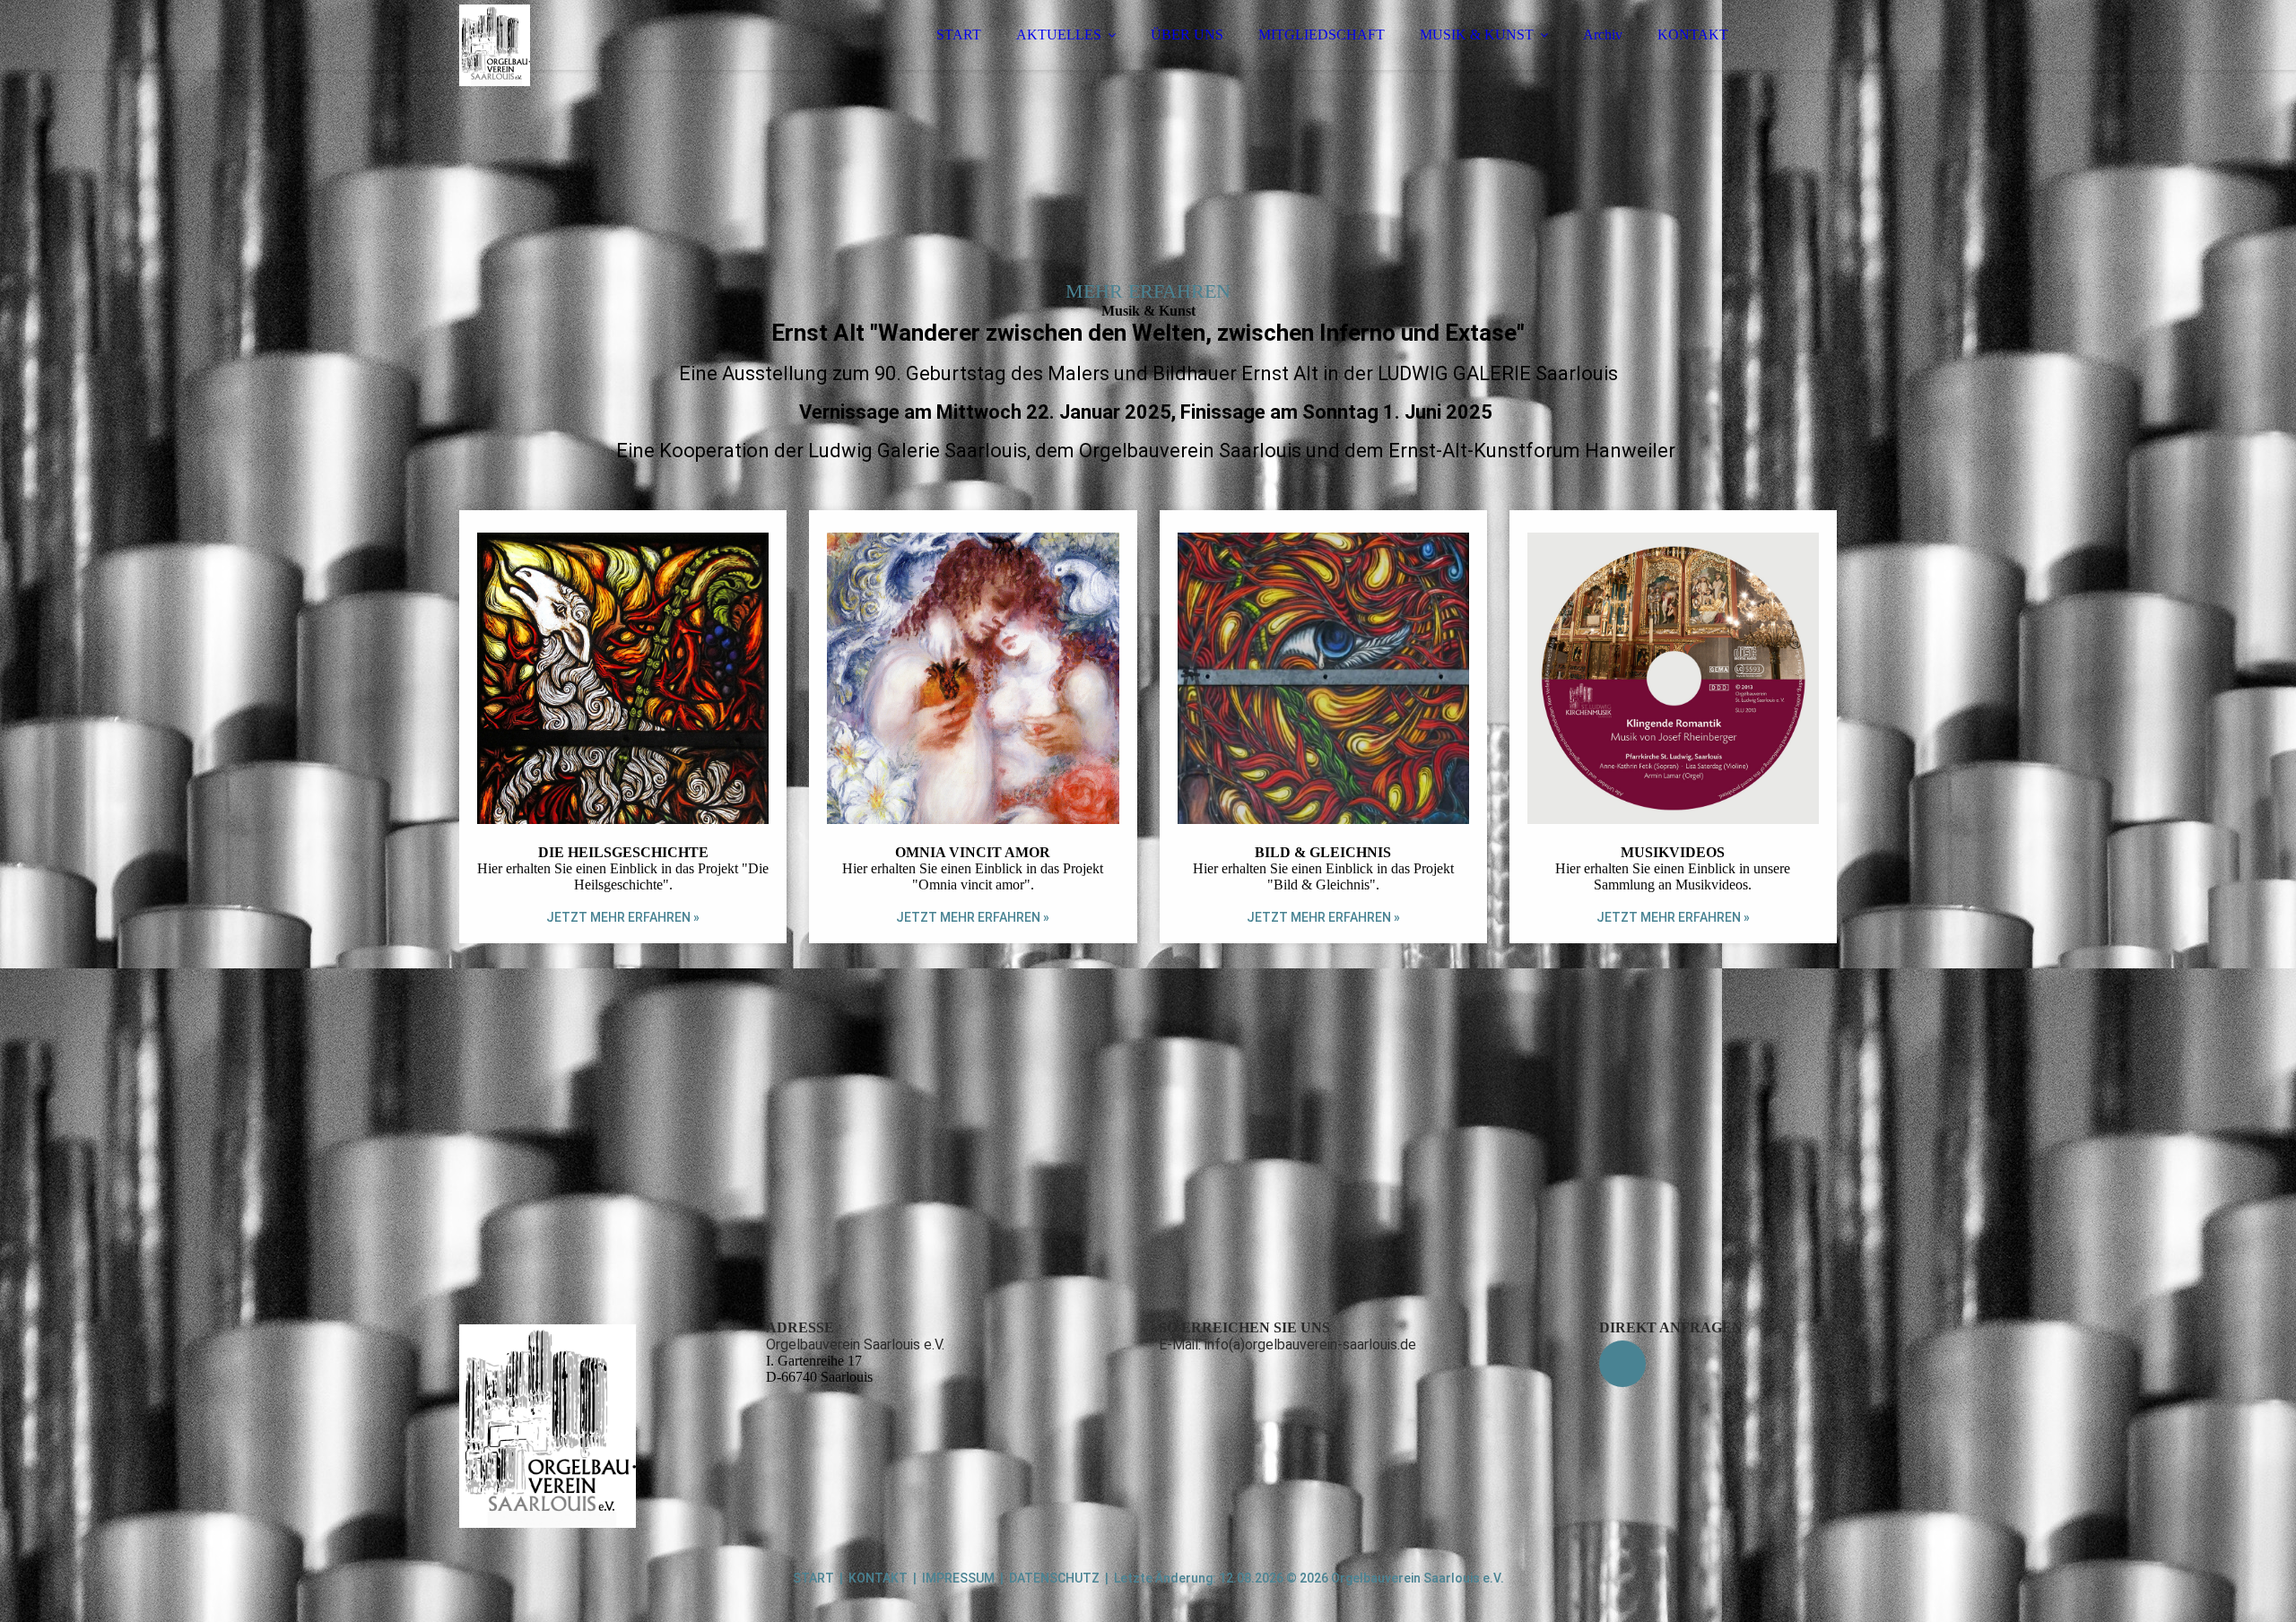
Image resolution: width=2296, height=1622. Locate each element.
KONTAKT (1693, 35)
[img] (616, 63)
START (959, 35)
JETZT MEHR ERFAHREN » (623, 917)
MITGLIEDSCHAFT (1322, 35)
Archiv (1603, 35)
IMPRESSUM (958, 1578)
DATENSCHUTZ (1054, 1578)
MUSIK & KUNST (1477, 35)
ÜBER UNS (1187, 35)
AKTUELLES (1059, 35)
